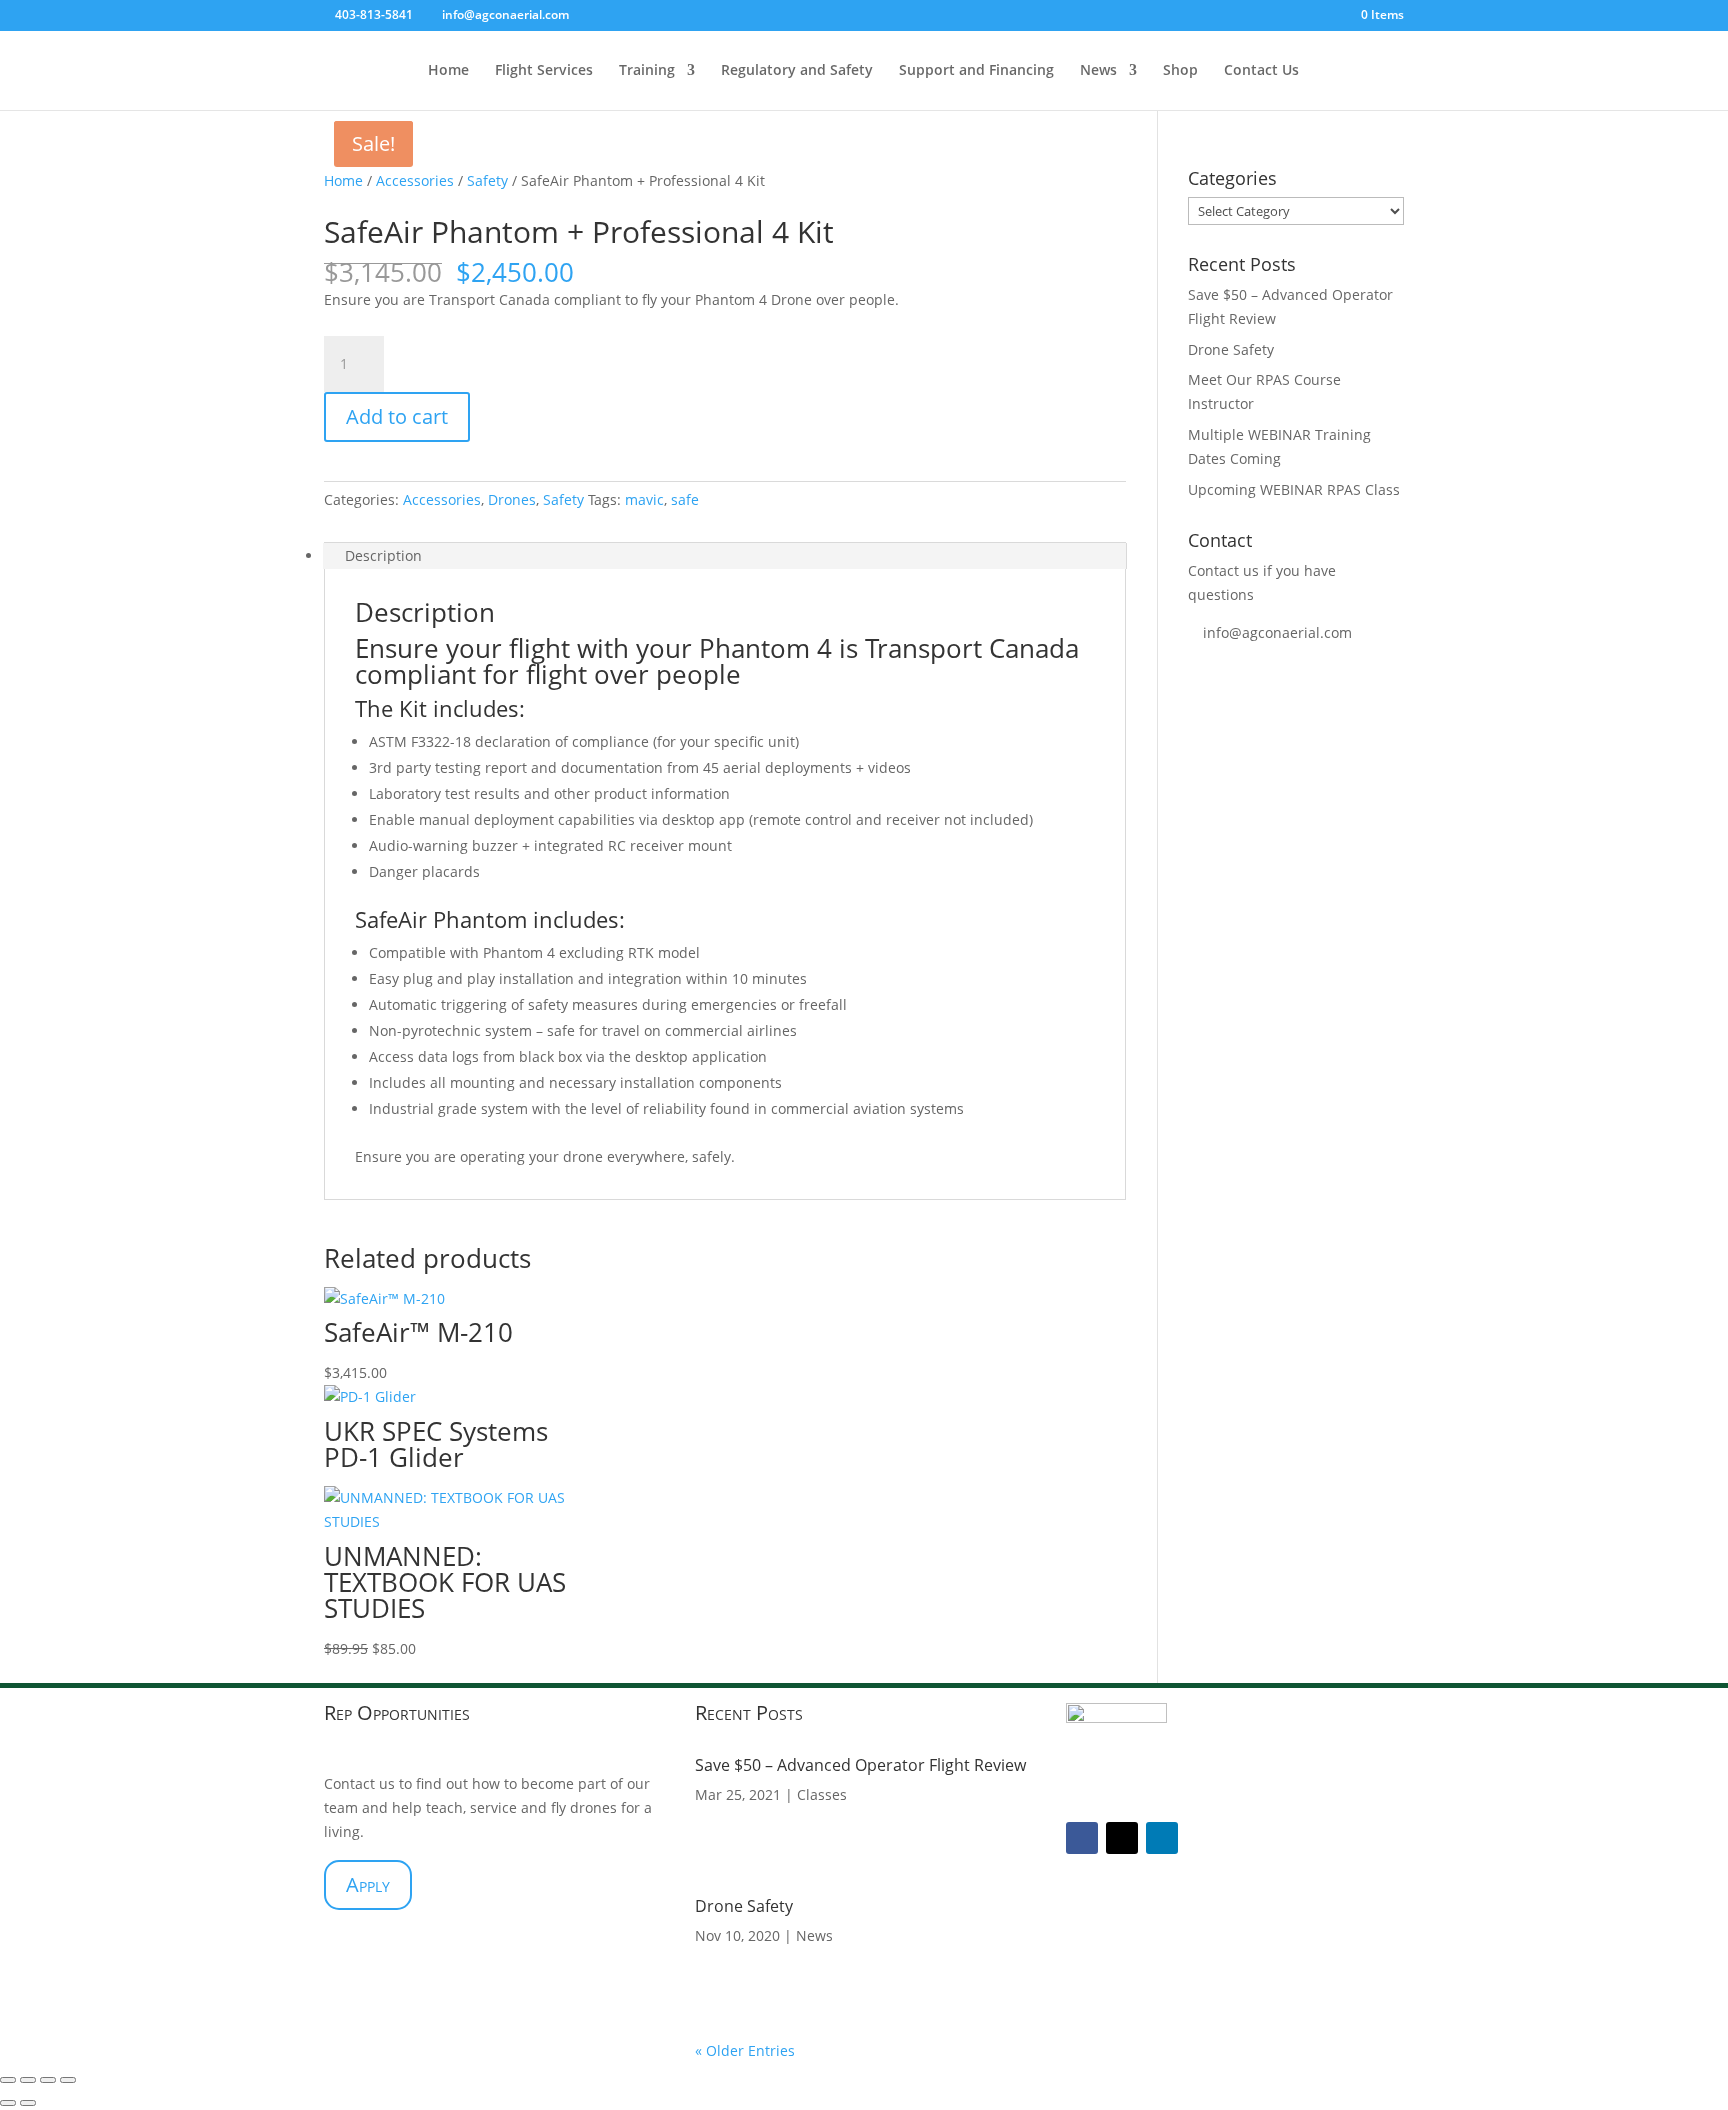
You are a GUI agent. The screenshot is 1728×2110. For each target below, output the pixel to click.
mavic (644, 499)
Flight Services (544, 71)
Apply (368, 1884)
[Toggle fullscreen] (28, 2080)
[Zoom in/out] (8, 2080)
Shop (1180, 71)
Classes (822, 1794)
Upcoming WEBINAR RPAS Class (1294, 489)
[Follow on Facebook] (1082, 1838)
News (1098, 71)
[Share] (48, 2080)
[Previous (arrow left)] (8, 2103)
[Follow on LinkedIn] (1162, 1838)
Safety (487, 180)
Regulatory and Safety (797, 71)
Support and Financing (976, 71)
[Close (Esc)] (68, 2080)
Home (448, 71)
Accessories (415, 180)
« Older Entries (745, 2050)
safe (685, 499)
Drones (512, 499)
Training (647, 71)
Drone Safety (1231, 349)
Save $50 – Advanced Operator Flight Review (860, 1765)
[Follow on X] (1122, 1838)
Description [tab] (383, 555)
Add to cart (397, 416)
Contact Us (1261, 71)
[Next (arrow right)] (28, 2103)
